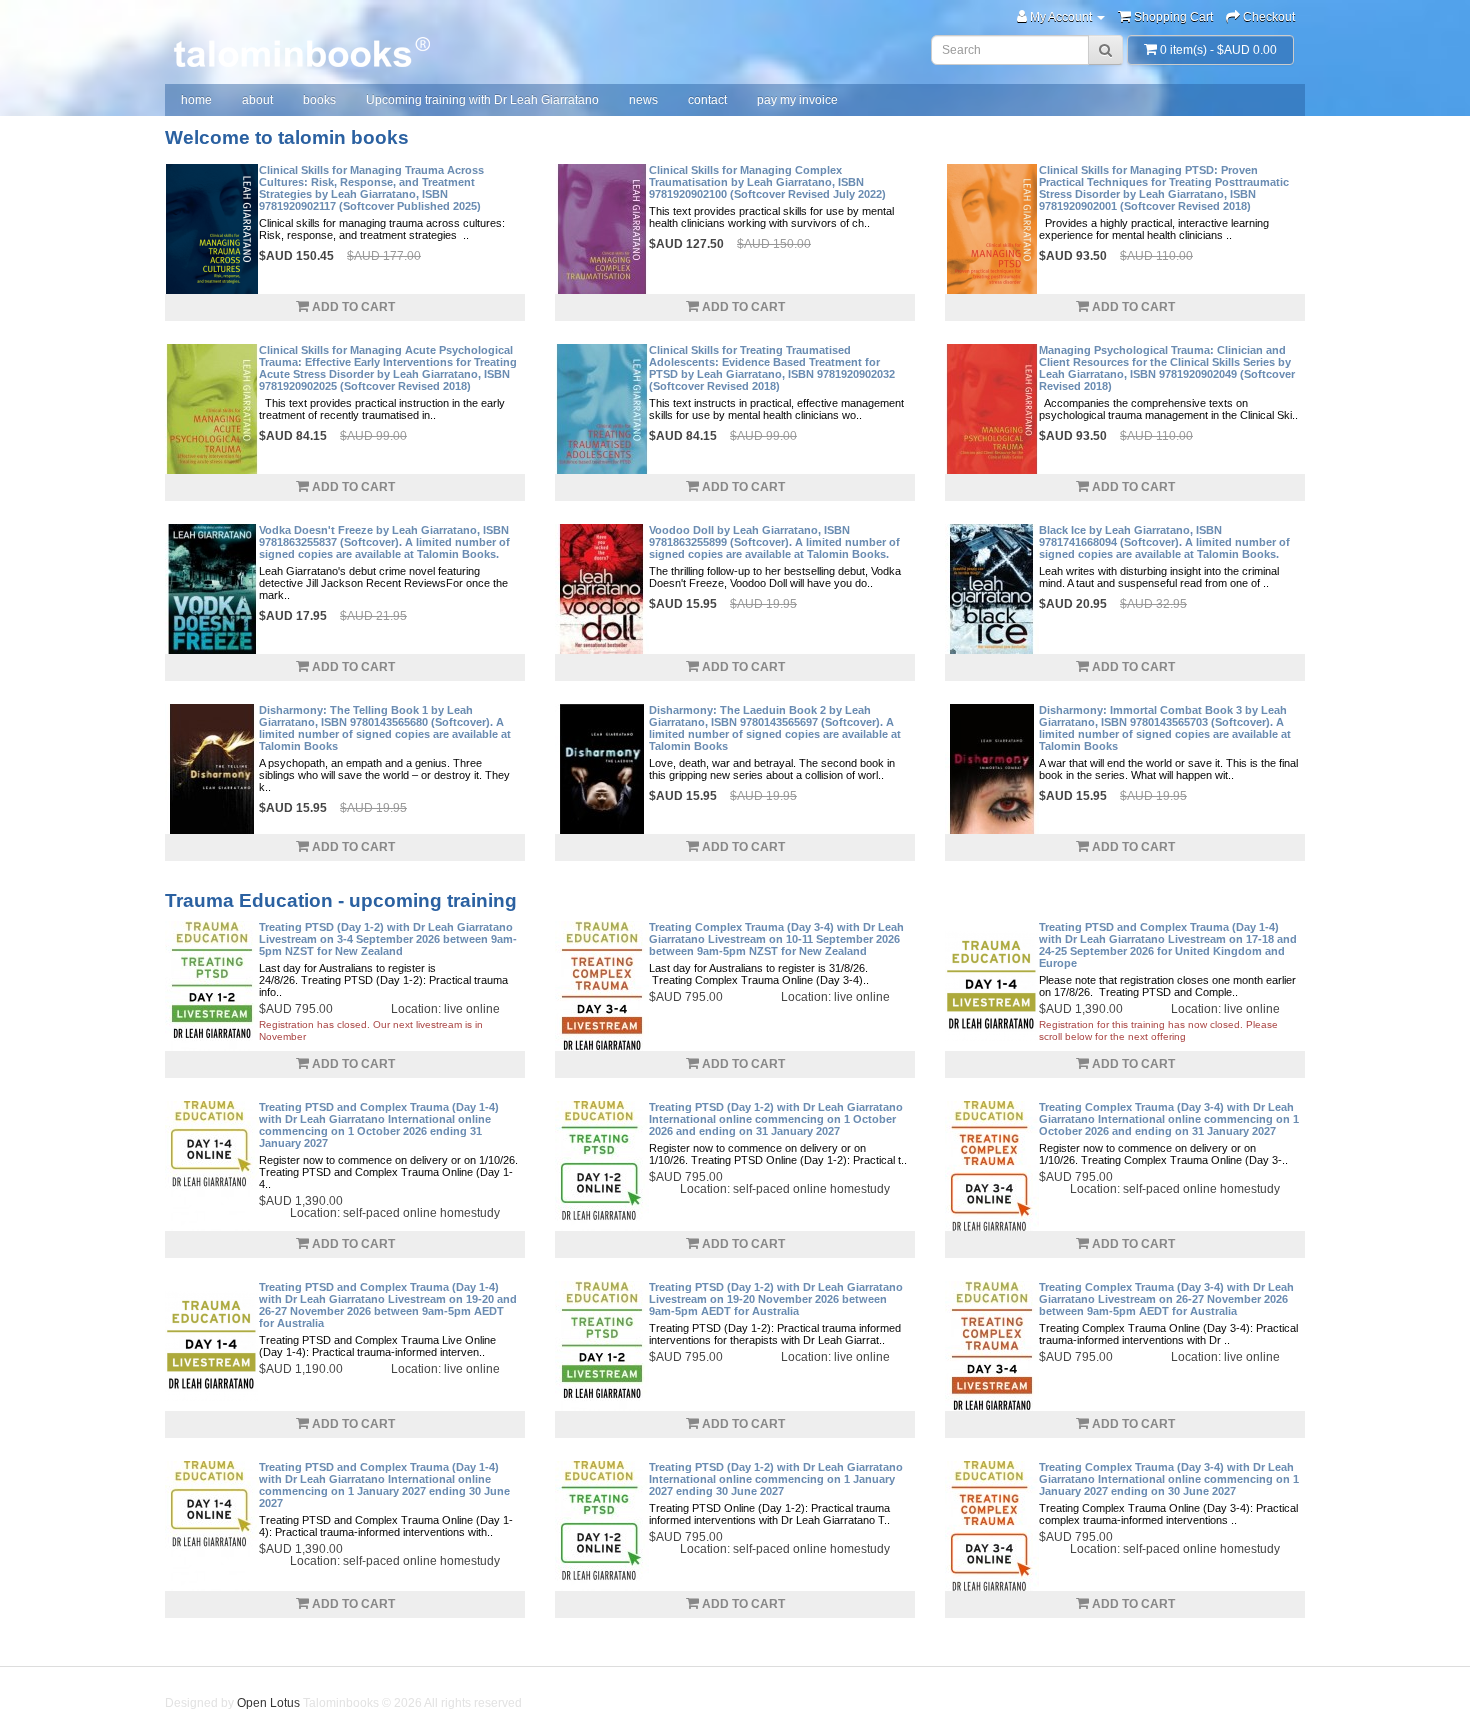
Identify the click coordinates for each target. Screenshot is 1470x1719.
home (196, 100)
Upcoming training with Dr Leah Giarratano (482, 100)
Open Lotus (268, 1703)
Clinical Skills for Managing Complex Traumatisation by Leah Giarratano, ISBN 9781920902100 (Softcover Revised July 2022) (767, 182)
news (643, 100)
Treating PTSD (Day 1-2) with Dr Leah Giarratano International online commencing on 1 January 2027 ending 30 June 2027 (776, 1479)
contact (707, 100)
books (319, 100)
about (257, 100)
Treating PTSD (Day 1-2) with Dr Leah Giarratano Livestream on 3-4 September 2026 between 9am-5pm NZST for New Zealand (388, 939)
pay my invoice (797, 100)
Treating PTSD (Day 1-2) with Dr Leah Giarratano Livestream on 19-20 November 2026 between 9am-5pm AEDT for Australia (776, 1299)
